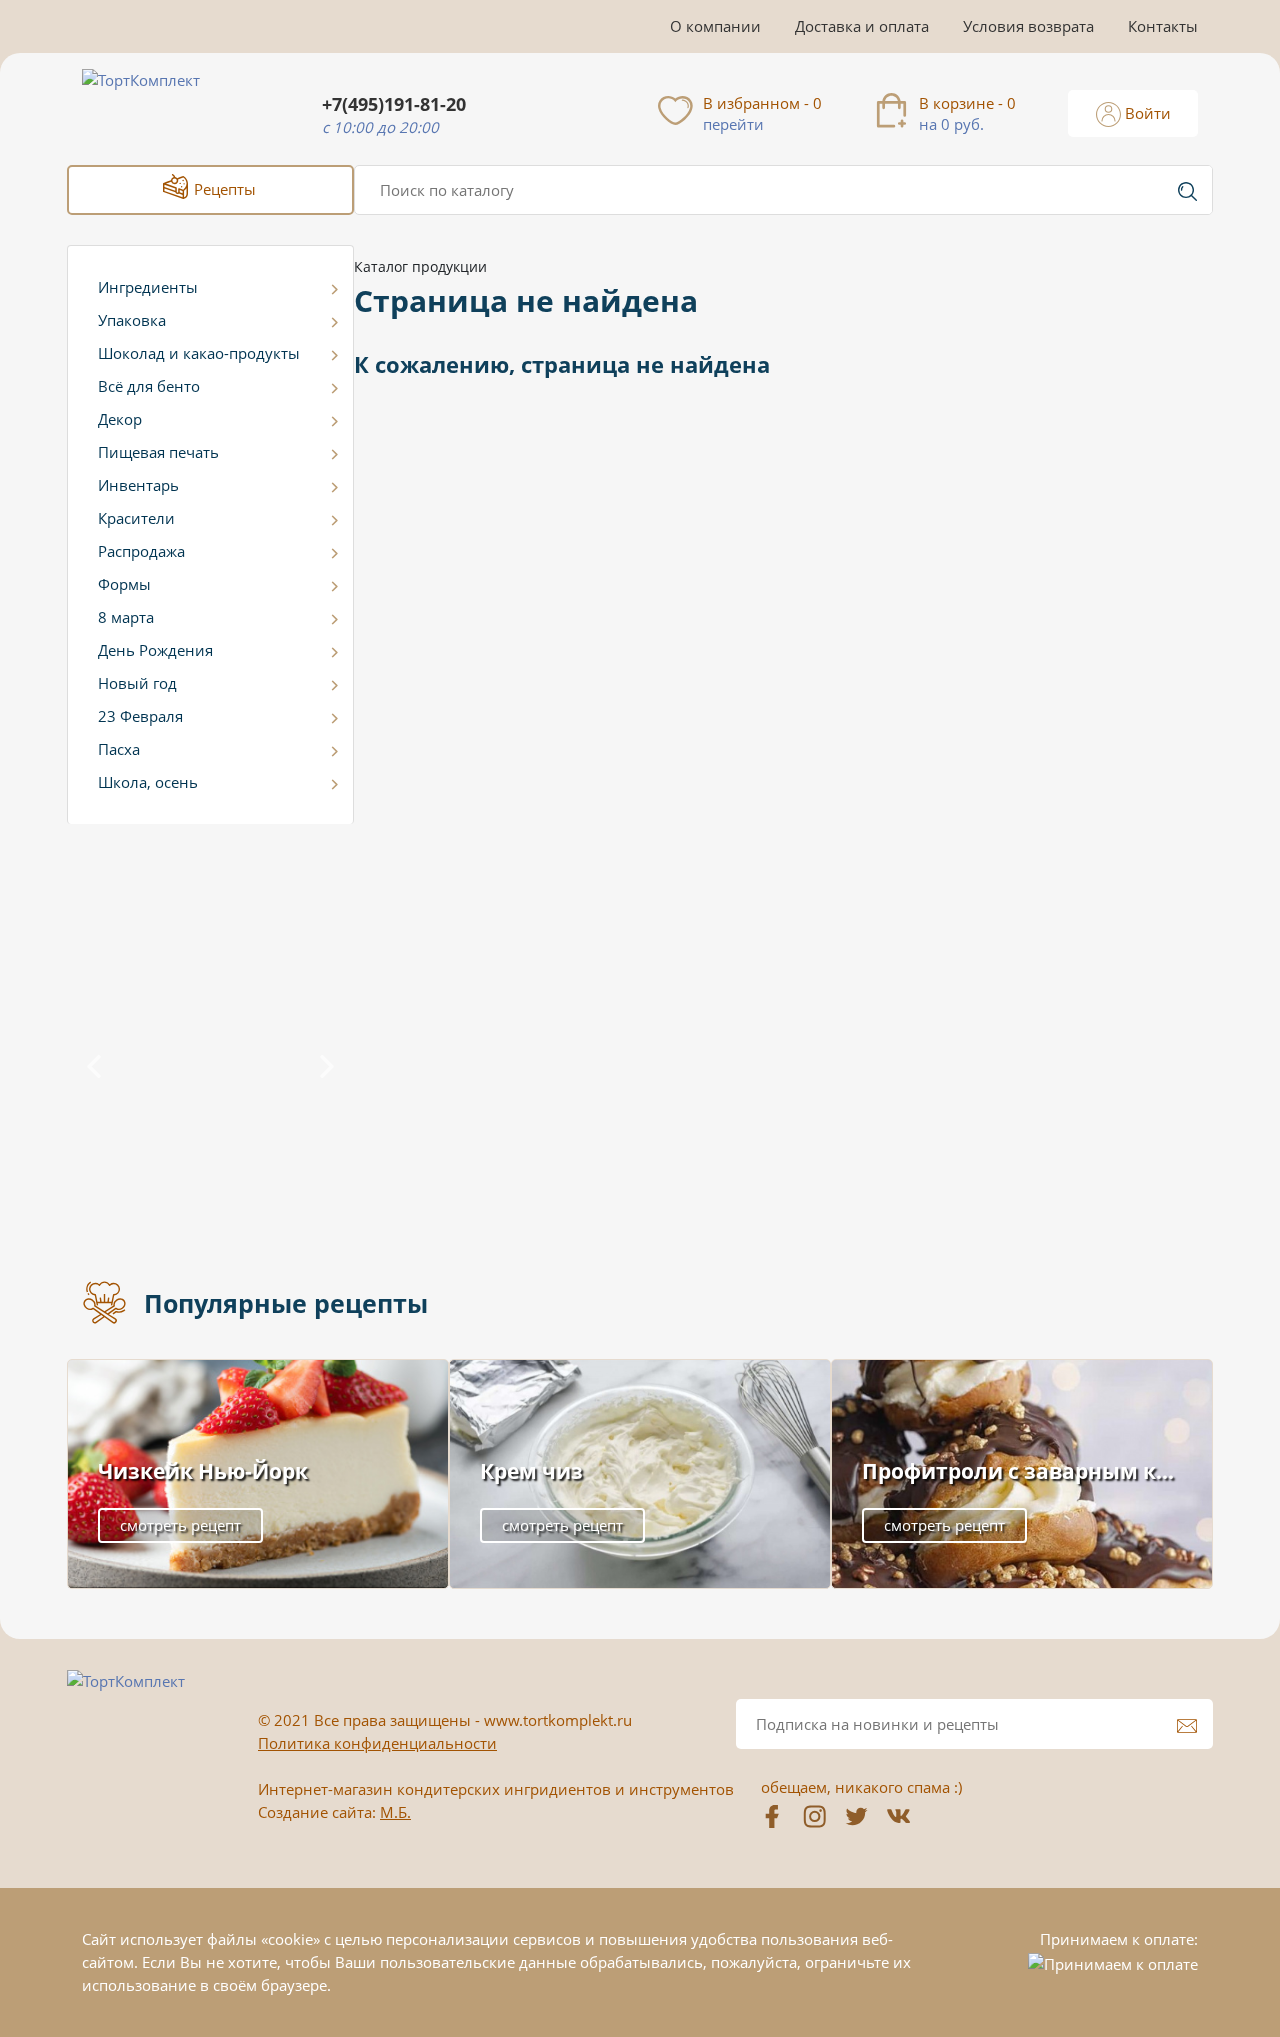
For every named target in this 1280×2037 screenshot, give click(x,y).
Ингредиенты (148, 287)
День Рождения (155, 650)
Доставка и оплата (862, 26)
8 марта (126, 617)
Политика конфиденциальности (377, 1743)
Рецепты (223, 189)
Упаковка (132, 320)
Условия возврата (1028, 26)
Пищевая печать (158, 452)
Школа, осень (148, 782)
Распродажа (141, 551)
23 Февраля (140, 716)
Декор (120, 419)
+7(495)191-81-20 (394, 104)
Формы (124, 584)
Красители (136, 518)
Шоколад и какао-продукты (199, 353)
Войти (1146, 113)
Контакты (1163, 26)
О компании (715, 26)
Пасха (119, 749)
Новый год (137, 683)
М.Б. (395, 1812)
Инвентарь (138, 485)
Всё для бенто (149, 386)
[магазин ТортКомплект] (162, 104)
